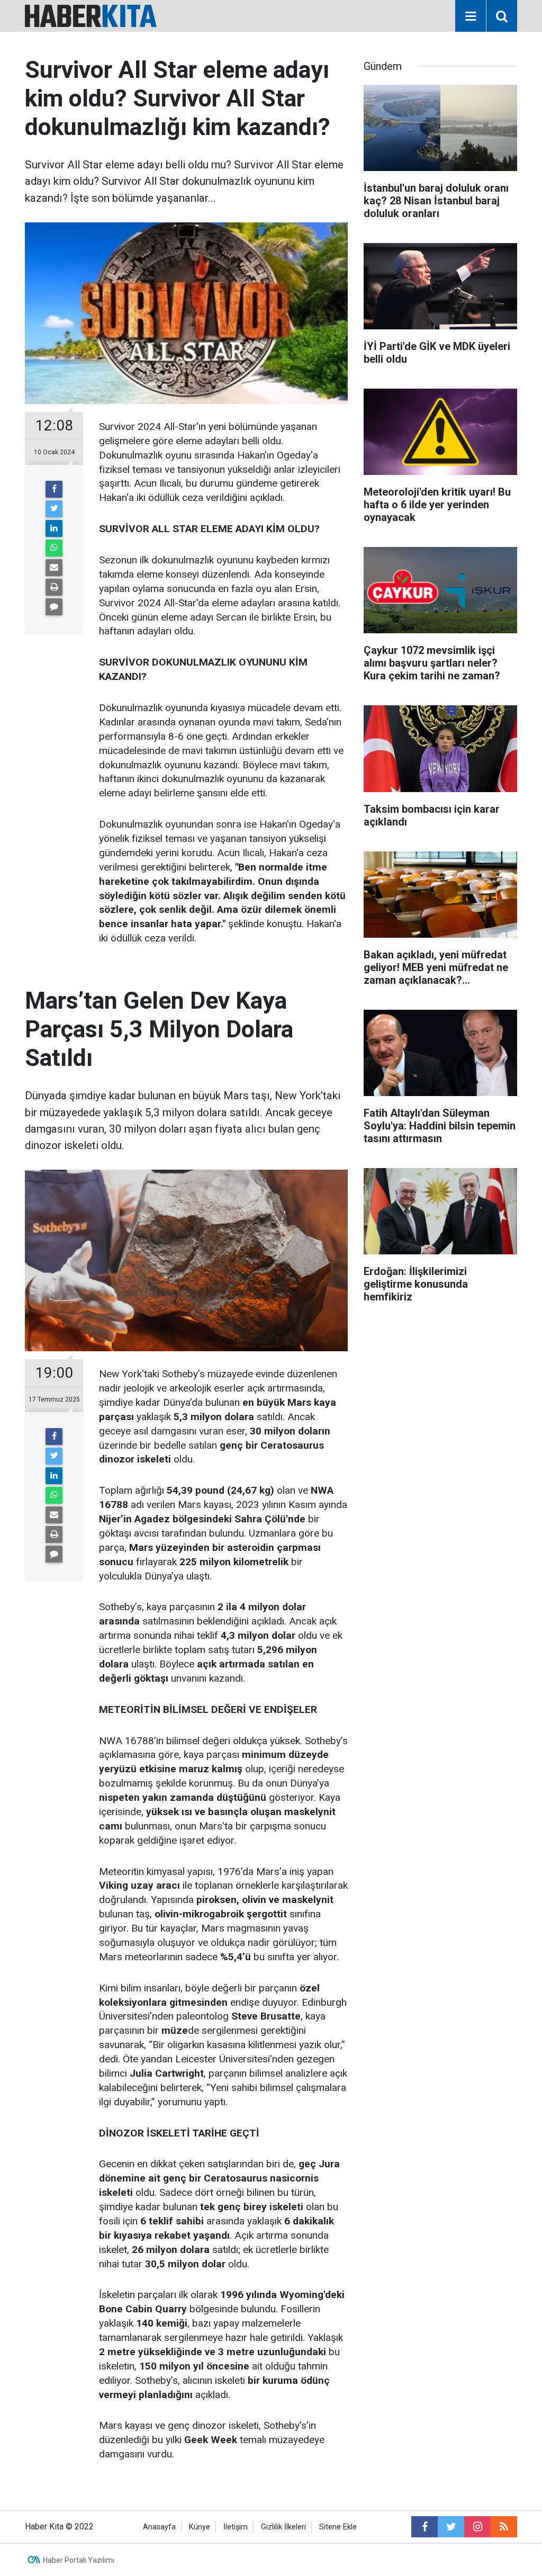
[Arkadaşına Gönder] (54, 568)
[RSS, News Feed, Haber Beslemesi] (504, 2527)
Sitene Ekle (338, 2527)
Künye (200, 2527)
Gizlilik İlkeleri (283, 2527)
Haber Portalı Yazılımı (79, 2560)
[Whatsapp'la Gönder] (54, 548)
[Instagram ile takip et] (477, 2527)
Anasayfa (159, 2527)
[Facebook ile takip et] (424, 2527)
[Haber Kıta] (91, 15)
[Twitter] (54, 509)
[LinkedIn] (54, 528)
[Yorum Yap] (54, 607)
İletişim (236, 2527)
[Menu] (471, 16)
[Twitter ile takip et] (451, 2527)
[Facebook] (54, 489)
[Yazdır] (54, 587)
